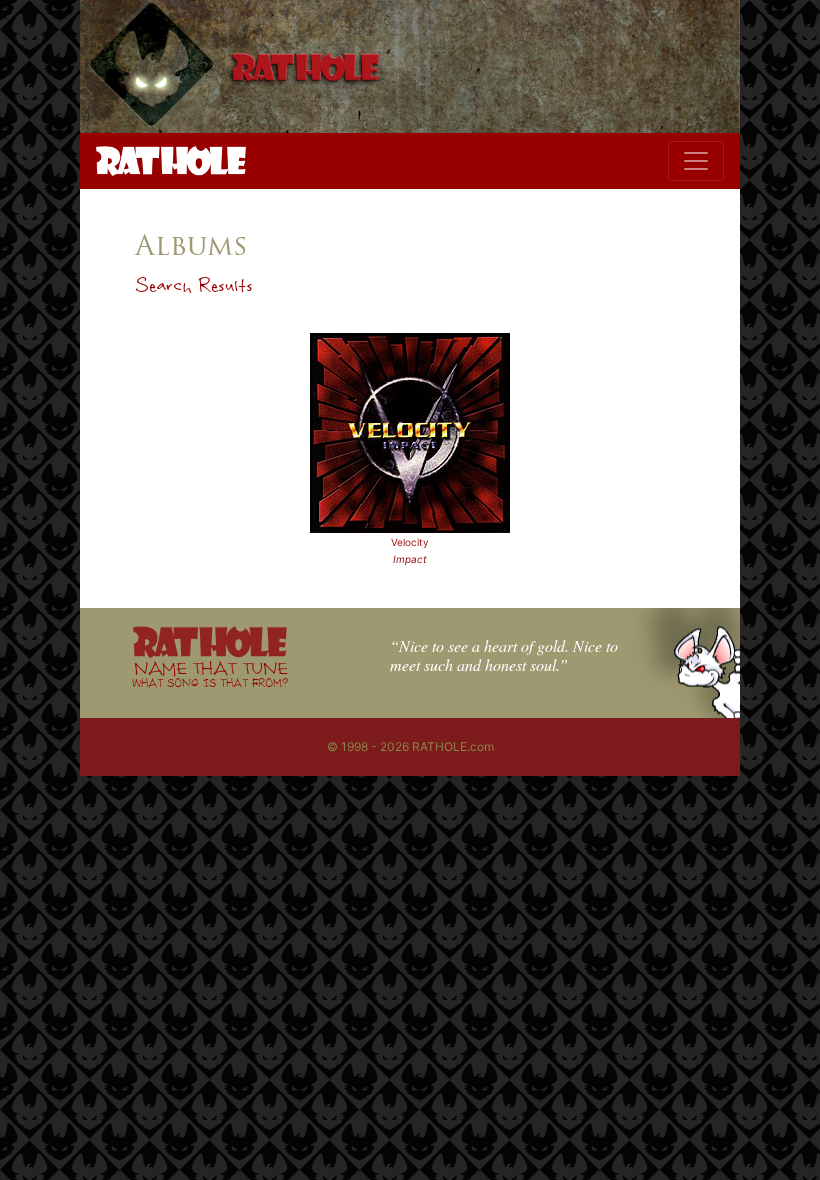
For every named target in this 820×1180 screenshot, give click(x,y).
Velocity (410, 542)
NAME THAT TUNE (210, 673)
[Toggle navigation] (696, 161)
